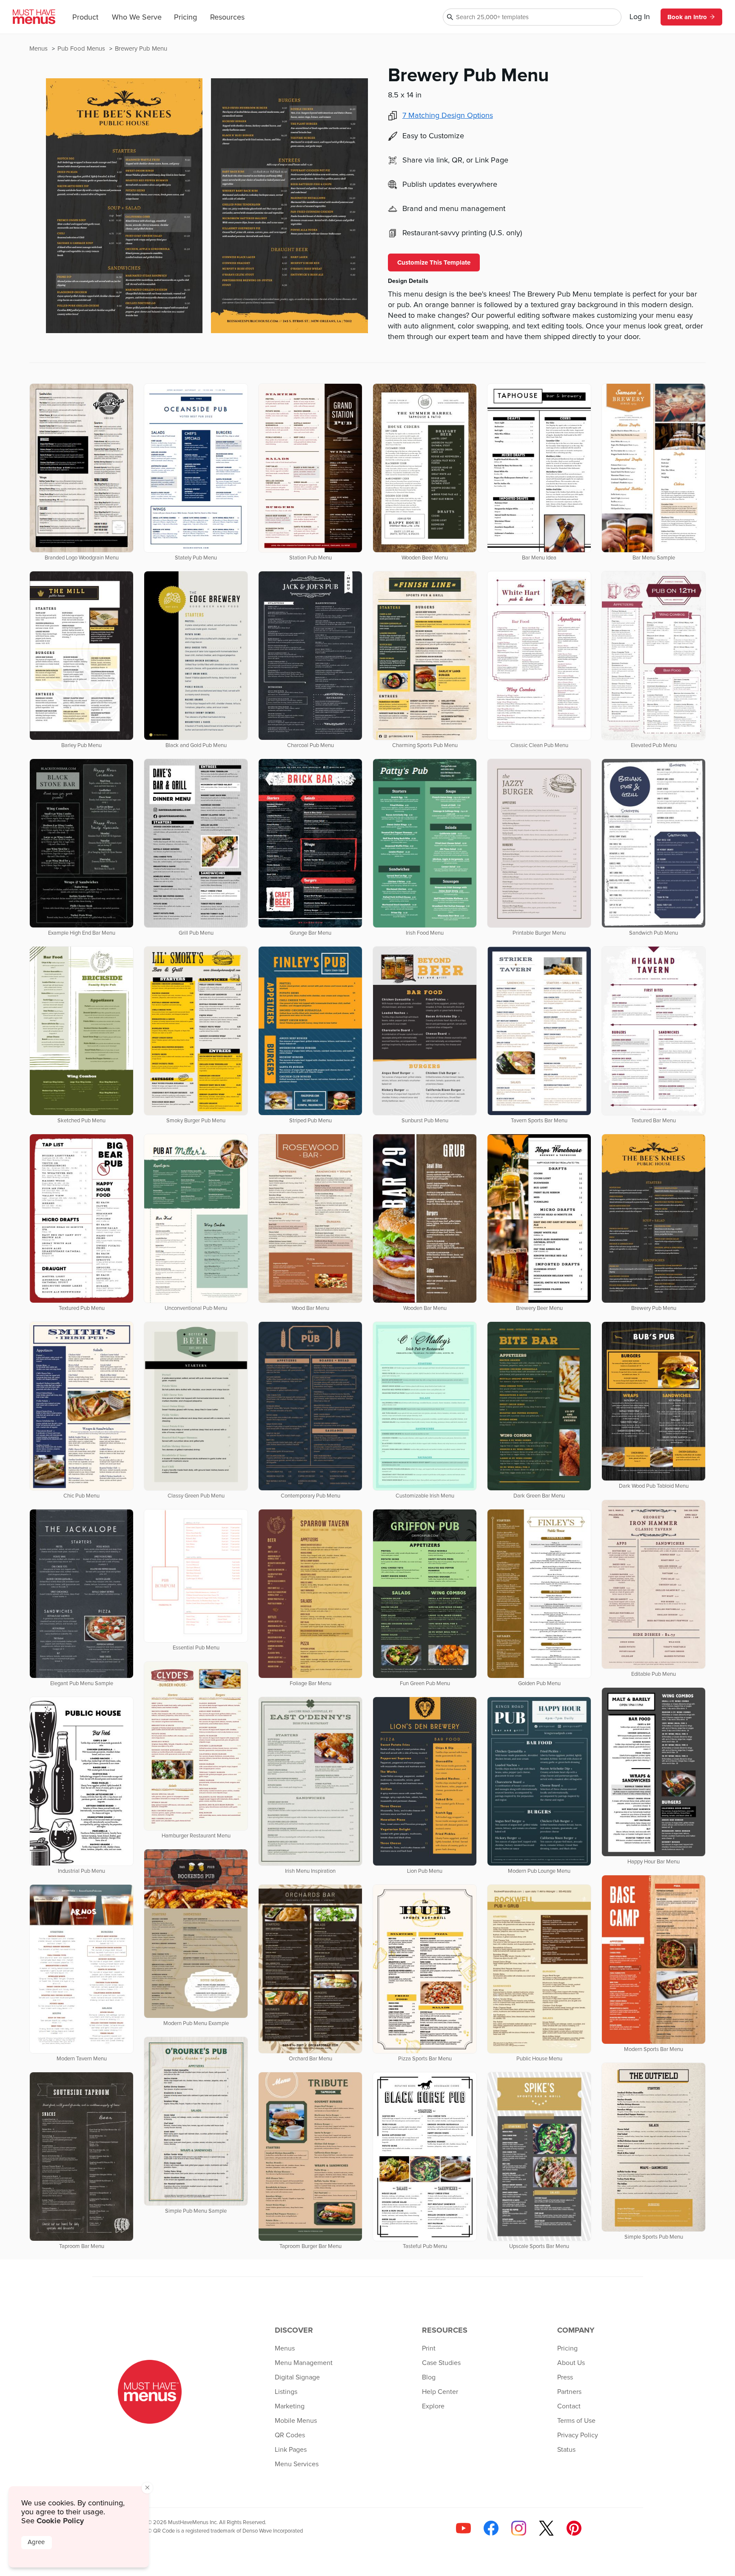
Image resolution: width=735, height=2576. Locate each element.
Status (566, 2450)
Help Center (440, 2392)
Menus (39, 49)
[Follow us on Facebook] (491, 2528)
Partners (569, 2392)
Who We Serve (137, 17)
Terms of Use (576, 2421)
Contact (569, 2406)
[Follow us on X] (546, 2528)
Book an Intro (687, 17)
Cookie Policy (60, 2521)
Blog (429, 2377)
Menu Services (297, 2464)
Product (85, 17)
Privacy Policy (578, 2435)
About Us (571, 2363)
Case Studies (441, 2363)
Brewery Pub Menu (141, 49)
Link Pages (291, 2450)
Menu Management (304, 2363)
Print (429, 2348)
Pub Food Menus (82, 49)
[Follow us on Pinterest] (574, 2528)
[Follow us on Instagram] (519, 2528)
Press (565, 2377)
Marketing (290, 2406)
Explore (433, 2406)
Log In (640, 17)
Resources (227, 17)
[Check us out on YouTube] (463, 2528)
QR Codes (290, 2435)
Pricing (185, 17)
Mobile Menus (296, 2421)
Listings (286, 2392)
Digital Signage (297, 2377)
